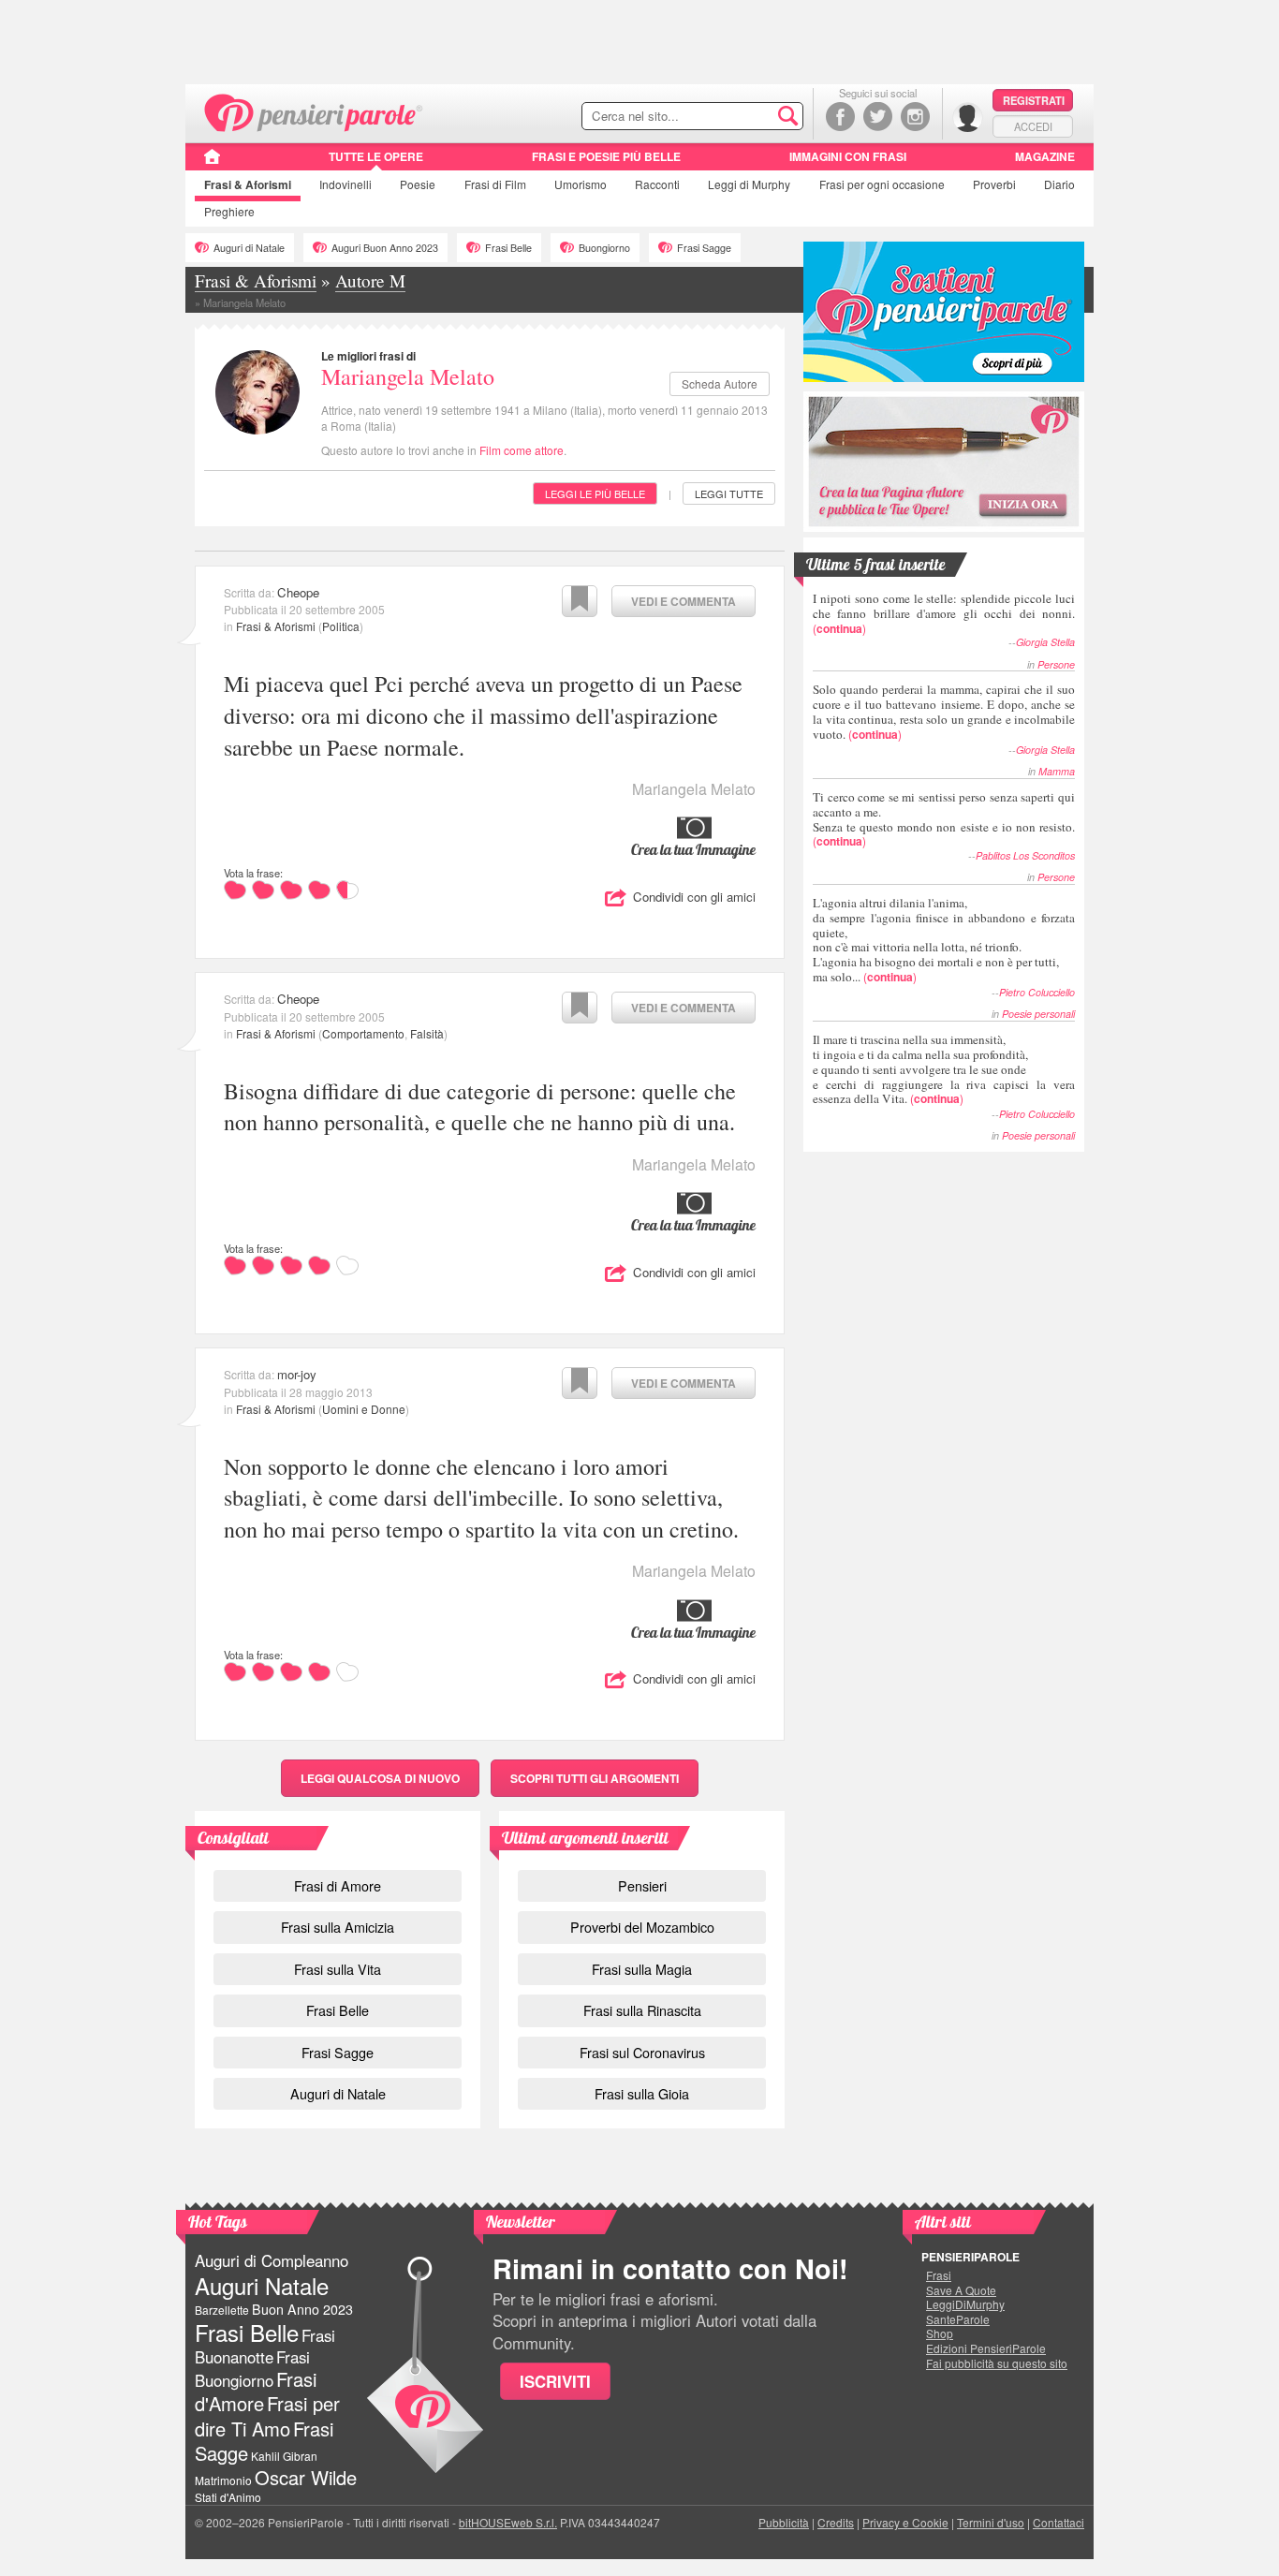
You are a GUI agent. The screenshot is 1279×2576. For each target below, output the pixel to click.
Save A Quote (961, 2290)
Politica (341, 626)
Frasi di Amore (338, 1885)
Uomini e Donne (364, 1409)
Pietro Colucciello (1037, 992)
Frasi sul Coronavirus (642, 2052)
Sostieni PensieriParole (944, 312)
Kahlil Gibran (284, 2456)
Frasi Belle (508, 248)
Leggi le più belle (595, 493)
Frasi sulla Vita (338, 1969)
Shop (940, 2333)
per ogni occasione (882, 184)
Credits (836, 2522)
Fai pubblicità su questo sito (997, 2363)
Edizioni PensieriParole (986, 2348)
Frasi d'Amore (256, 2391)
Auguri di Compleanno (272, 2260)
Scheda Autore (720, 383)
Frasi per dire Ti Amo (267, 2415)
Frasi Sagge (704, 248)
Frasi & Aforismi (276, 626)
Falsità (427, 1033)
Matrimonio (223, 2480)
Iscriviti (555, 2381)
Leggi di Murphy (749, 184)
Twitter (878, 117)
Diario (1059, 184)
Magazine (1045, 156)
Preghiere (229, 211)
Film (495, 184)
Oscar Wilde (306, 2477)
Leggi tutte (729, 493)
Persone (1056, 664)
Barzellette (222, 2310)
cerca (749, 117)
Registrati (1034, 100)
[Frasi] (212, 163)
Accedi (1033, 126)
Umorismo (581, 184)
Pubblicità (784, 2522)
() (944, 613)
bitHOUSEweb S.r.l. (508, 2522)
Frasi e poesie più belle (606, 156)
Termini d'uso (991, 2522)
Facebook (840, 117)
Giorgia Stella (1045, 642)
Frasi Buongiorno (252, 2369)
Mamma (1057, 771)
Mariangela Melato (408, 376)
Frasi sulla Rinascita (642, 2010)
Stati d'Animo (228, 2497)
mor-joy (297, 1374)
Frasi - (314, 111)
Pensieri (642, 1885)
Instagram (915, 117)
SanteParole (958, 2319)
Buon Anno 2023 (302, 2309)
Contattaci (1058, 2522)
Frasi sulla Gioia (642, 2093)
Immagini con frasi (848, 156)
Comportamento (363, 1033)
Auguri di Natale (249, 248)
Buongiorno (604, 248)
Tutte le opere (376, 156)
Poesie (418, 184)
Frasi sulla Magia (642, 1969)
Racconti (657, 184)
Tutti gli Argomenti (595, 1778)
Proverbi (994, 184)
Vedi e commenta (684, 601)
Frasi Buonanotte (265, 2346)
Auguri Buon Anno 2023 (385, 248)
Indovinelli (345, 184)
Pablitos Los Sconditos (1025, 855)
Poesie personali (1038, 1014)
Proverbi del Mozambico (642, 1927)
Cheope (298, 592)
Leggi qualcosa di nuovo (380, 1778)
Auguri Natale (262, 2285)
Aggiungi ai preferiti (580, 601)
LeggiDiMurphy (965, 2304)
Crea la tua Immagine (693, 849)
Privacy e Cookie (905, 2522)
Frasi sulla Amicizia (338, 1927)
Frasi (248, 184)
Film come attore (522, 450)
